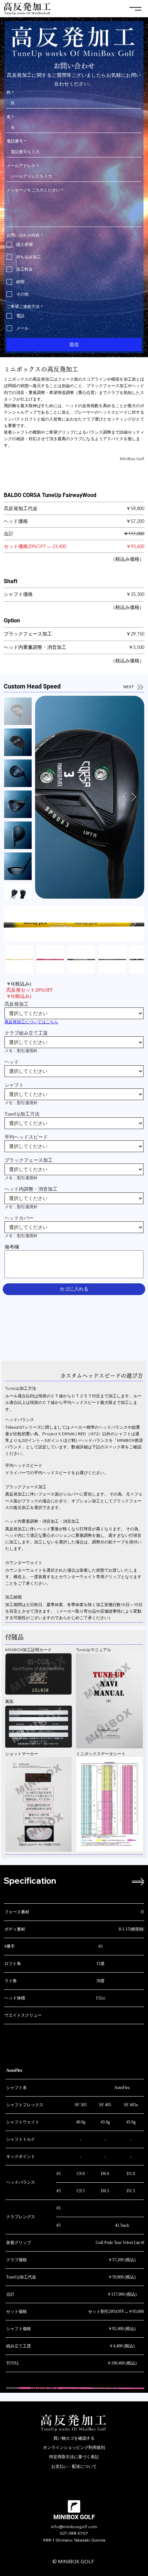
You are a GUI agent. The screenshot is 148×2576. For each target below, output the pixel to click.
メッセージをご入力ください (35, 190)
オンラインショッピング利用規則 (74, 2447)
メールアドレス (23, 165)
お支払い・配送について (74, 2466)
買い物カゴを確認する (74, 2438)
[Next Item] (134, 797)
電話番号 (16, 141)
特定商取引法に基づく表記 (74, 2457)
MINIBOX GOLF (74, 2517)
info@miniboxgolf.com (74, 2527)
